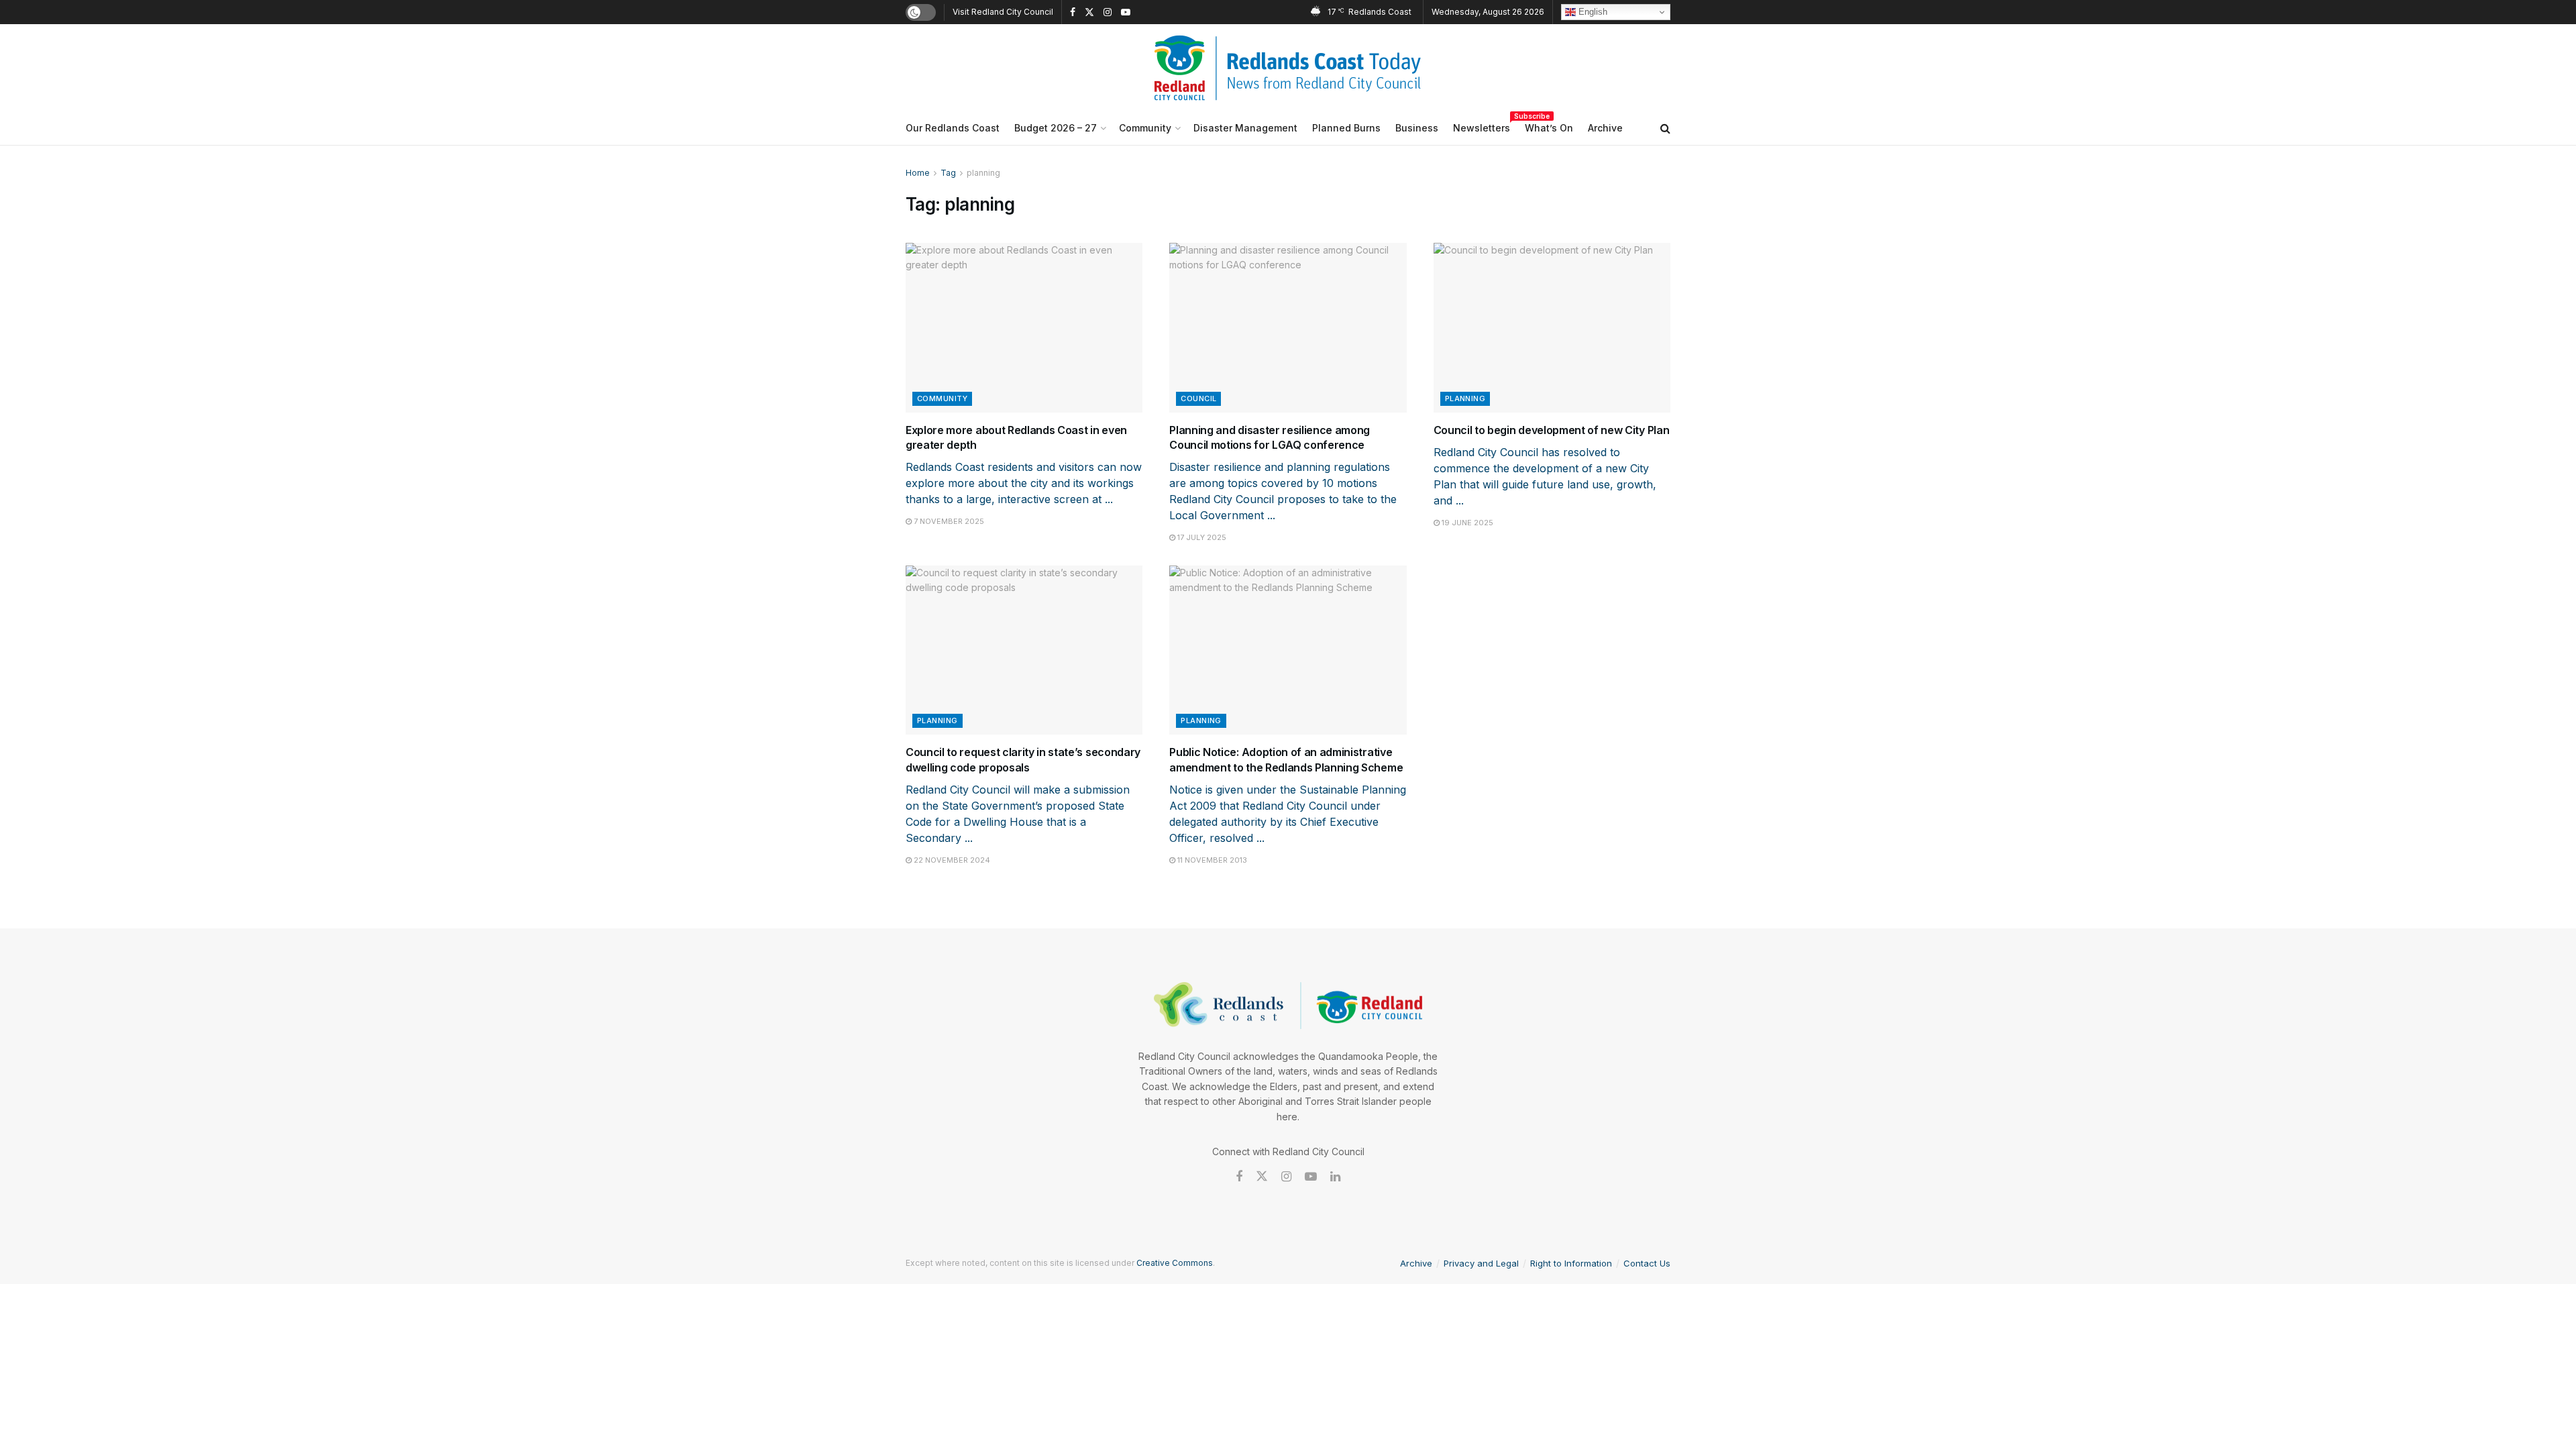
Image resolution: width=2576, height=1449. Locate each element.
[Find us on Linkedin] (1335, 1177)
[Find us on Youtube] (1126, 12)
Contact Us (1647, 1263)
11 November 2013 (1211, 860)
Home (918, 173)
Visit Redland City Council (1003, 12)
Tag (948, 173)
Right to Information (1571, 1263)
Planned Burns (1346, 128)
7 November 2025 (948, 521)
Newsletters (1482, 126)
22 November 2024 (951, 860)
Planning (1465, 398)
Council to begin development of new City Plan (1552, 430)
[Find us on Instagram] (1108, 12)
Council (1198, 398)
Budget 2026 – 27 (1056, 128)
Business (1417, 128)
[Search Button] (1665, 128)
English (1592, 12)
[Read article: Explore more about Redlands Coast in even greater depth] (1024, 328)
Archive (1605, 128)
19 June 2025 (1466, 523)
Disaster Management (1245, 128)
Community (1145, 128)
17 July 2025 (1201, 537)
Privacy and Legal (1481, 1263)
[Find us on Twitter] (1089, 12)
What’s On (1549, 128)
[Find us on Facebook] (1073, 12)
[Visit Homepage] (1288, 68)
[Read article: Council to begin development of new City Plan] (1552, 328)
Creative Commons (1175, 1263)
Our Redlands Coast (953, 128)
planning (983, 173)
